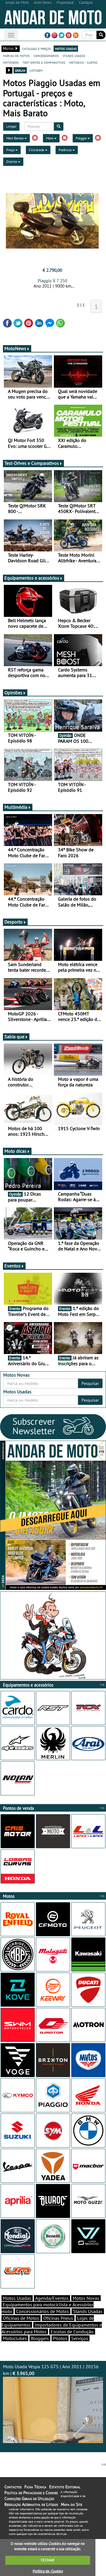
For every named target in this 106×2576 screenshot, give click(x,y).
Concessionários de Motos (43, 2311)
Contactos (13, 2487)
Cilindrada (37, 150)
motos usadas (66, 48)
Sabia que (14, 1037)
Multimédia (16, 807)
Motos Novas (86, 2298)
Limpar (11, 126)
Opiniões (13, 693)
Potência (66, 150)
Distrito (12, 162)
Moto (50, 138)
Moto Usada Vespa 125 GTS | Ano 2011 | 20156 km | (51, 2370)
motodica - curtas (83, 62)
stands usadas (74, 55)
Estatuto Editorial (65, 2487)
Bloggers (40, 2338)
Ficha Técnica (35, 2487)
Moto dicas (15, 1151)
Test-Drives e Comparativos (32, 463)
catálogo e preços (37, 48)
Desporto (14, 922)
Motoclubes (15, 2338)
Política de (48, 2571)
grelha (20, 70)
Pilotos (60, 2338)
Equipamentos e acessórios (32, 578)
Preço (11, 150)
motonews (11, 62)
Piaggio (82, 138)
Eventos (13, 1266)
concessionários (46, 55)
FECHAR (48, 2560)
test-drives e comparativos (44, 62)
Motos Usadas (17, 2298)
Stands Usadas (88, 2311)
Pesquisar (90, 1383)
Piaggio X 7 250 (52, 281)
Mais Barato (15, 138)
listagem (36, 70)
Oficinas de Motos (21, 2318)
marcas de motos (16, 55)
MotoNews (15, 348)
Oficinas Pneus (58, 2318)
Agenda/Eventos (52, 2298)
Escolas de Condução (72, 2332)
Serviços (80, 2338)
